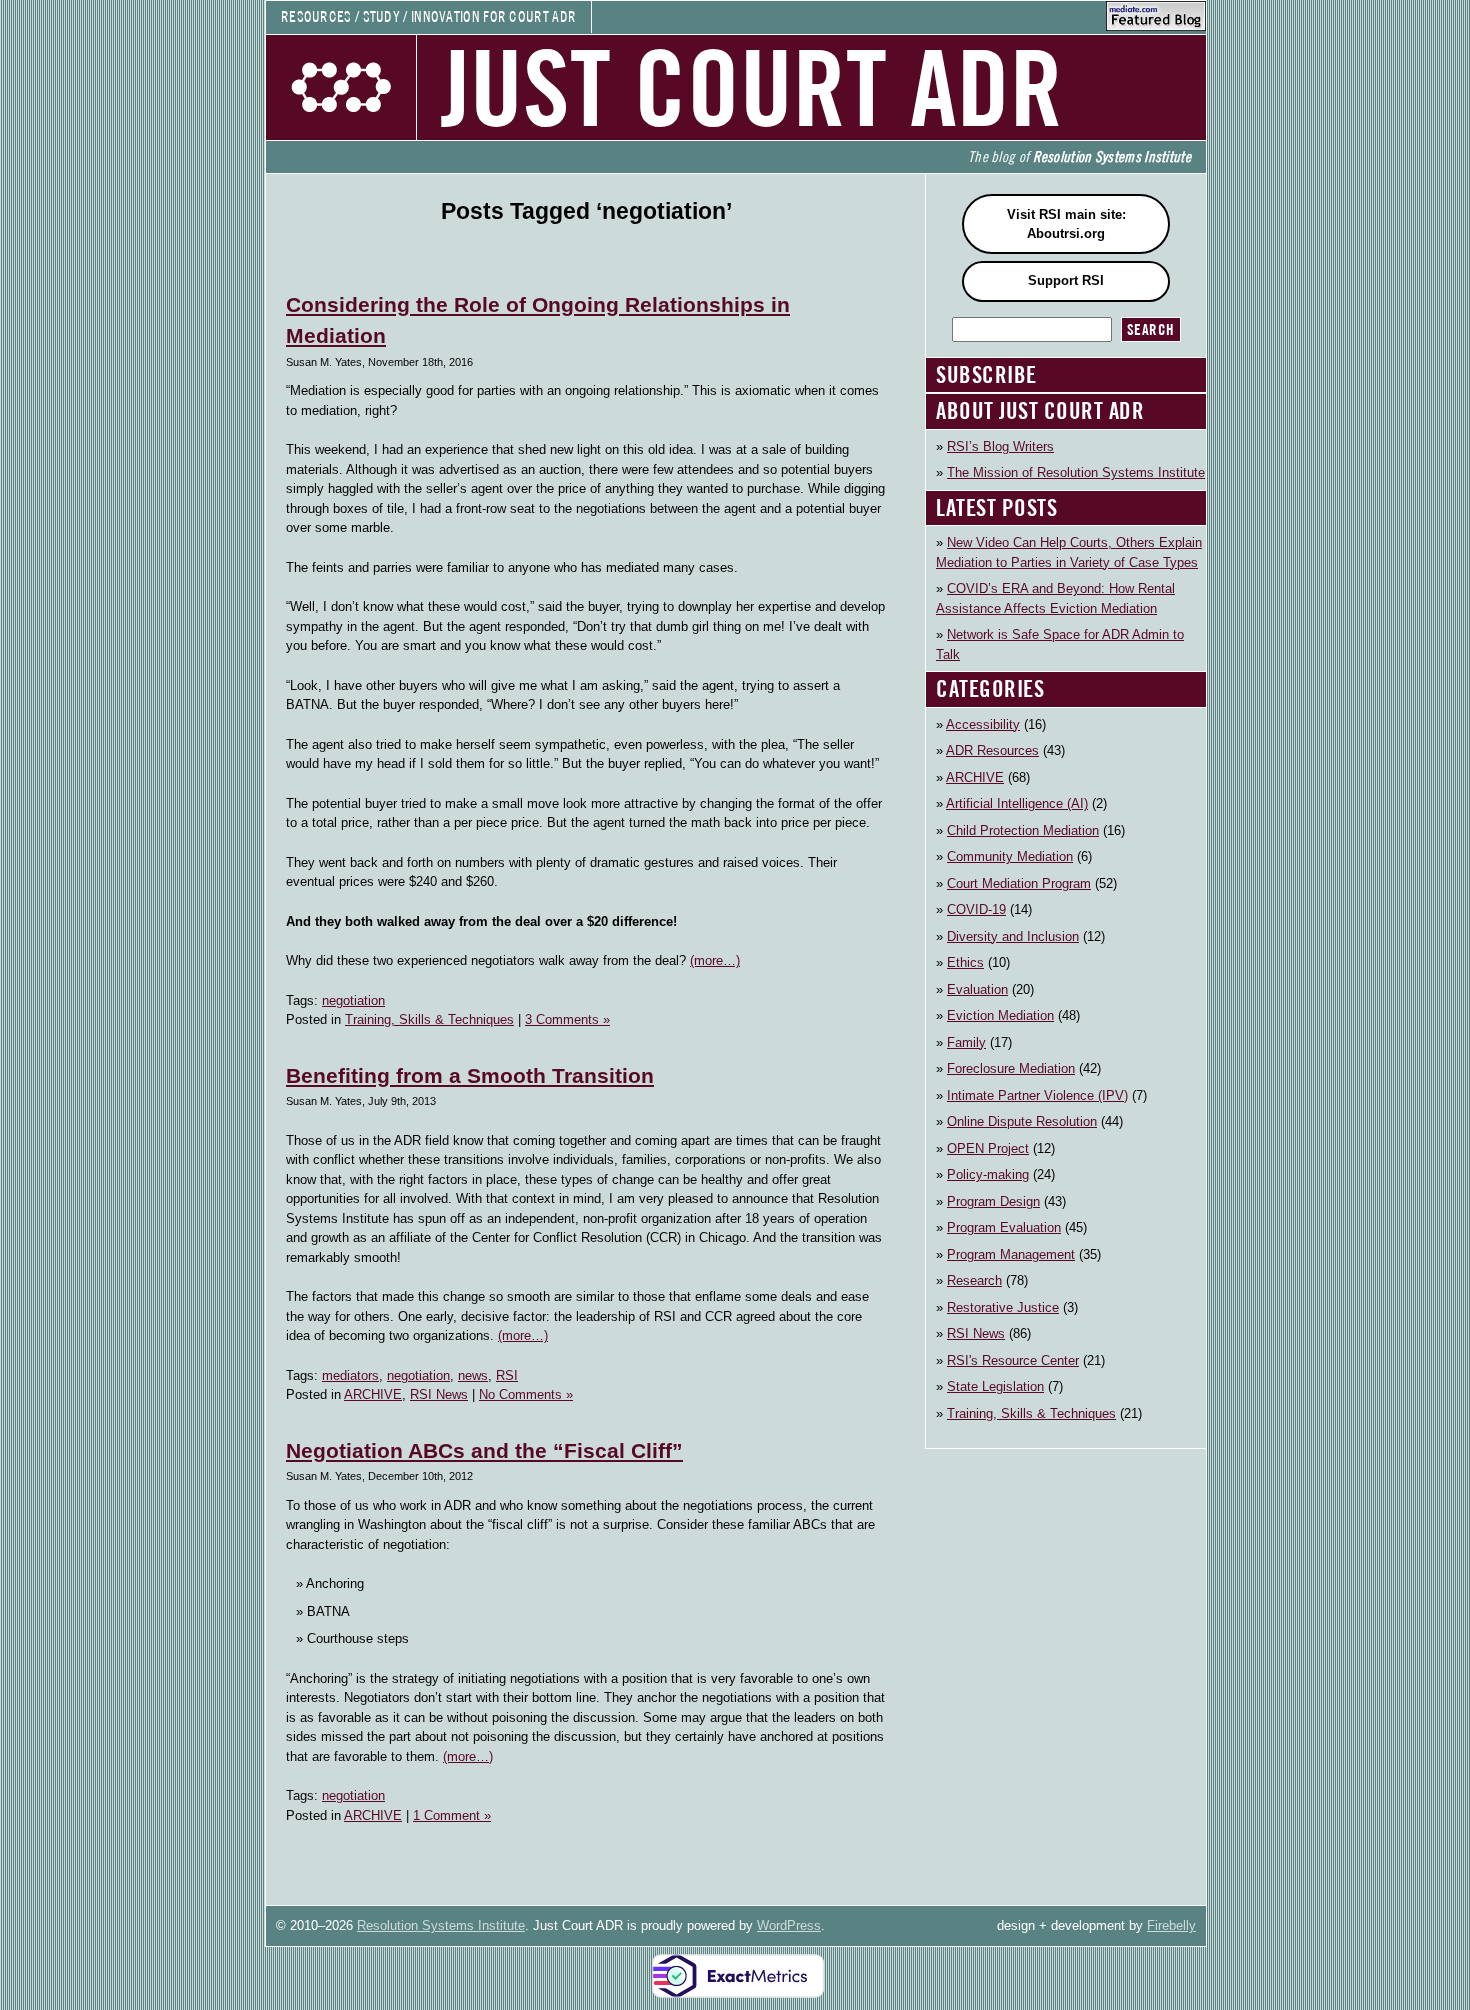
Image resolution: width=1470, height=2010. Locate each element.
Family (966, 1042)
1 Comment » (452, 1815)
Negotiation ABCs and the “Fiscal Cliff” (484, 1450)
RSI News (439, 1394)
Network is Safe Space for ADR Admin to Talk (1060, 644)
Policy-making (988, 1174)
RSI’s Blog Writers (1000, 446)
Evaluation (977, 989)
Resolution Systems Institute (441, 1925)
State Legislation (995, 1386)
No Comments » (526, 1394)
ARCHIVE (373, 1394)
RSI (507, 1375)
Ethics (965, 962)
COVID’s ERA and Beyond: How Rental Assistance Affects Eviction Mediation (1055, 598)
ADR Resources (992, 750)
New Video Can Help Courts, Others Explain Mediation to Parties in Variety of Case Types (1069, 552)
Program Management (1011, 1254)
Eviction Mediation (1000, 1015)
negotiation (353, 1000)
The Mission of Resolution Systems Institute (1076, 472)
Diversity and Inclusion (1013, 936)
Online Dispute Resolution (1022, 1121)
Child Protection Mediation (1023, 830)
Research (974, 1280)
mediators (350, 1375)
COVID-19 (976, 909)
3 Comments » (567, 1019)
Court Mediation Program (1019, 883)
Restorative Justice (1003, 1307)
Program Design (993, 1201)
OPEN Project (988, 1148)
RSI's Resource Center (1013, 1360)
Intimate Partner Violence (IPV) (1037, 1095)
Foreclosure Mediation (1011, 1068)
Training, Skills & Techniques (429, 1019)
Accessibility (983, 724)
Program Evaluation (1004, 1227)
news (473, 1375)
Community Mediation (1010, 856)
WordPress (789, 1925)
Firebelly (1171, 1925)
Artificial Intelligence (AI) (1017, 803)
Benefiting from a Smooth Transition (470, 1075)
